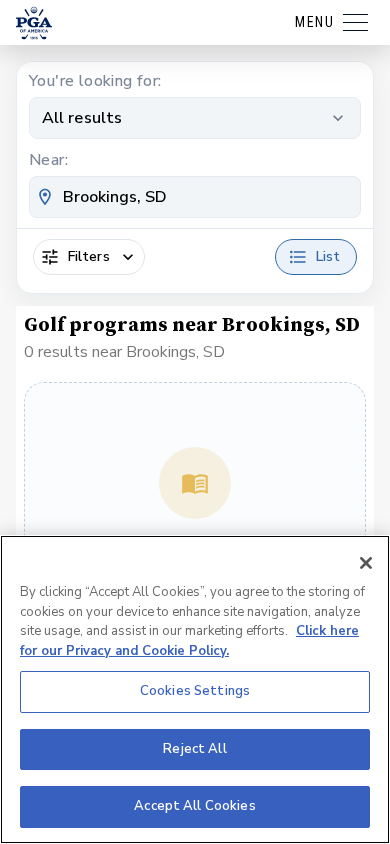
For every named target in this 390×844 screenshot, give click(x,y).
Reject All (194, 749)
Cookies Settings (195, 691)
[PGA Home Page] (34, 23)
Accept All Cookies (194, 806)
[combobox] (195, 197)
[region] (195, 689)
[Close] (366, 563)
